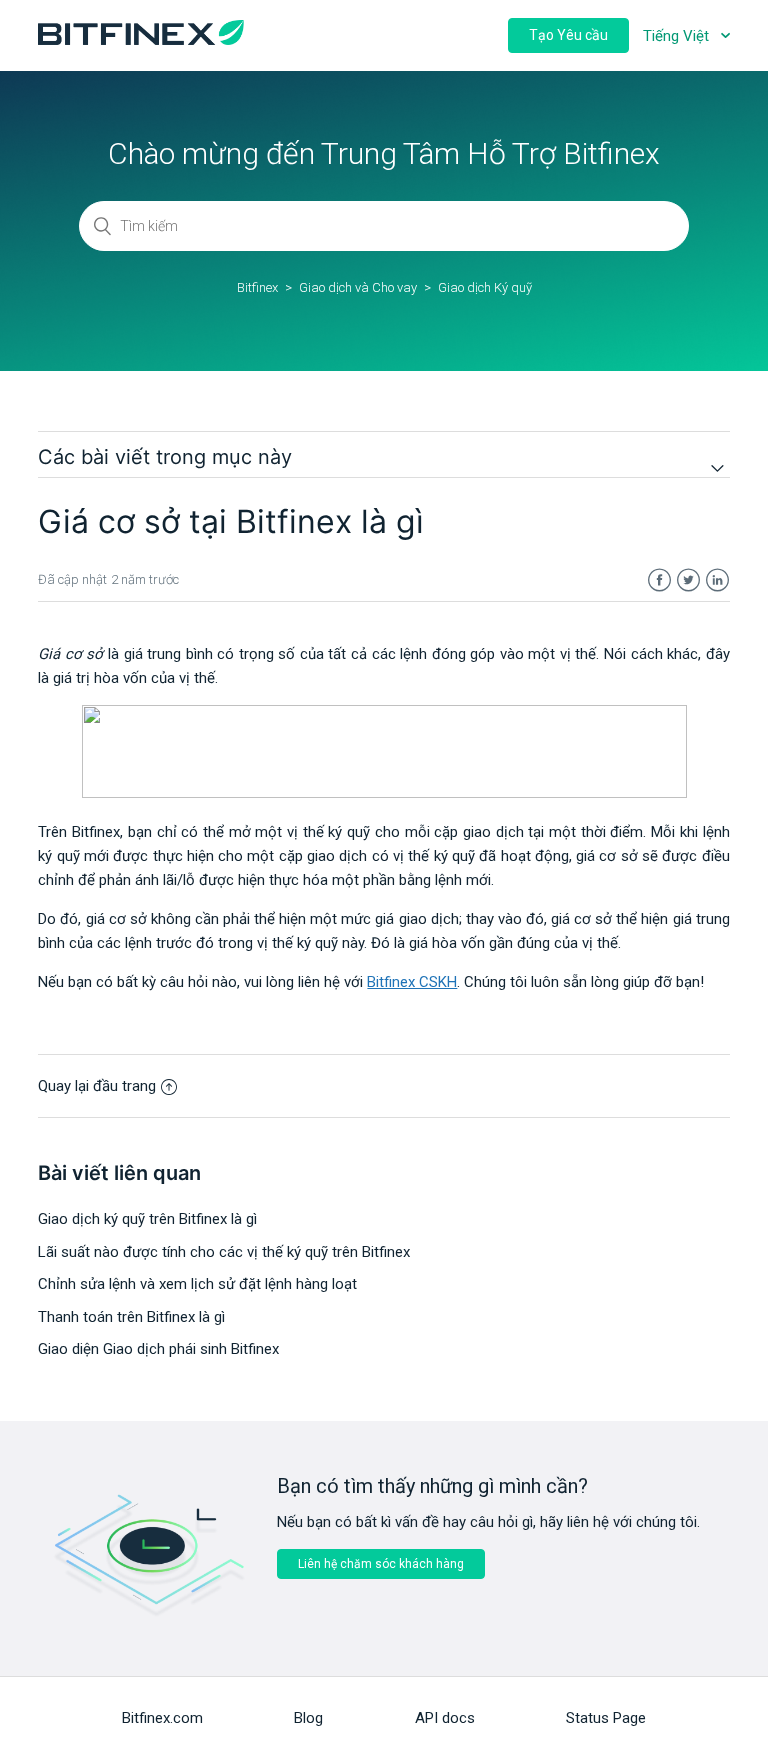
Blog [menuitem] (308, 1718)
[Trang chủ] (141, 40)
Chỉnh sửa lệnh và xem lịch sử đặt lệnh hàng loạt (197, 1284)
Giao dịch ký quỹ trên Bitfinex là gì (147, 1219)
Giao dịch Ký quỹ (485, 287)
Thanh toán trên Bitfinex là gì (131, 1317)
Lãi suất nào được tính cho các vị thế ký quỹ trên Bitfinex (224, 1252)
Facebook (659, 580)
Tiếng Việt (678, 36)
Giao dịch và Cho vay (358, 287)
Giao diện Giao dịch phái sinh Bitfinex (158, 1349)
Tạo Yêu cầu (568, 35)
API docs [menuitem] (445, 1718)
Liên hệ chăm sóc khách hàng (381, 1564)
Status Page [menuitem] (606, 1718)
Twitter (688, 580)
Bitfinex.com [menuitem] (162, 1718)
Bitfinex (257, 287)
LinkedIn (717, 580)
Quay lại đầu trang (97, 1086)
